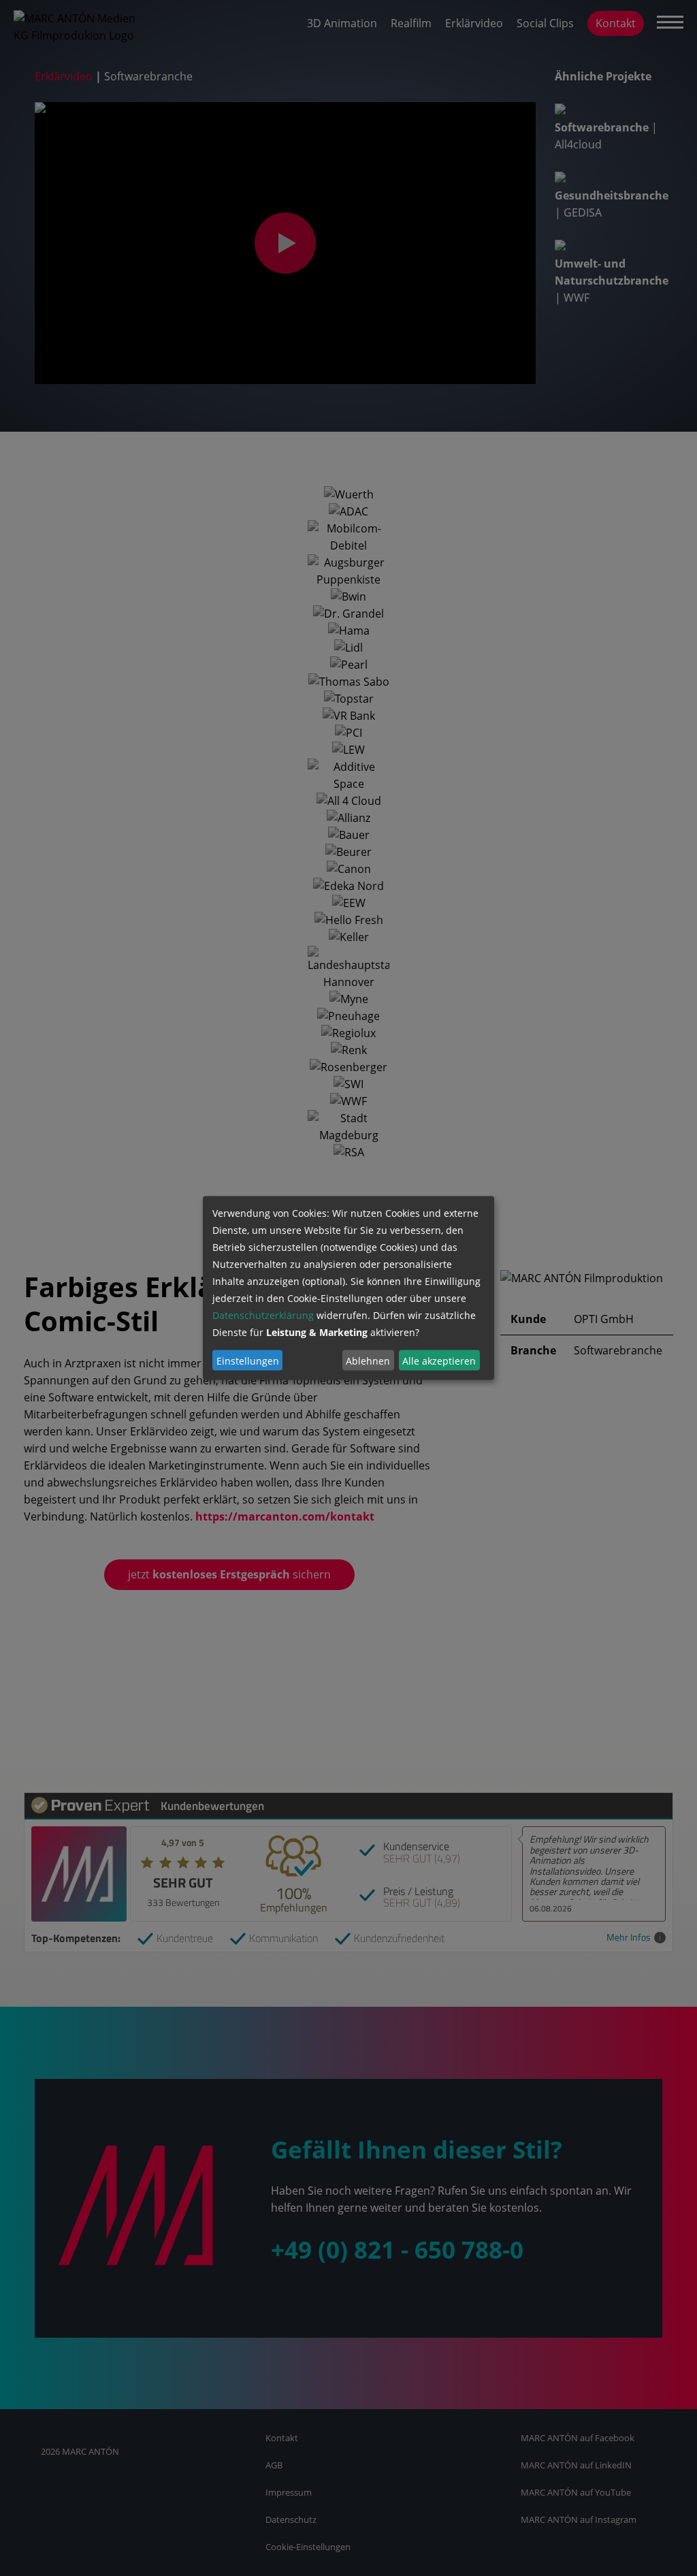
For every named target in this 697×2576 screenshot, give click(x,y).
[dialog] (348, 1288)
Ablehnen (368, 1360)
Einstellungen (248, 1360)
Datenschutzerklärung (263, 1315)
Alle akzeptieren (439, 1360)
